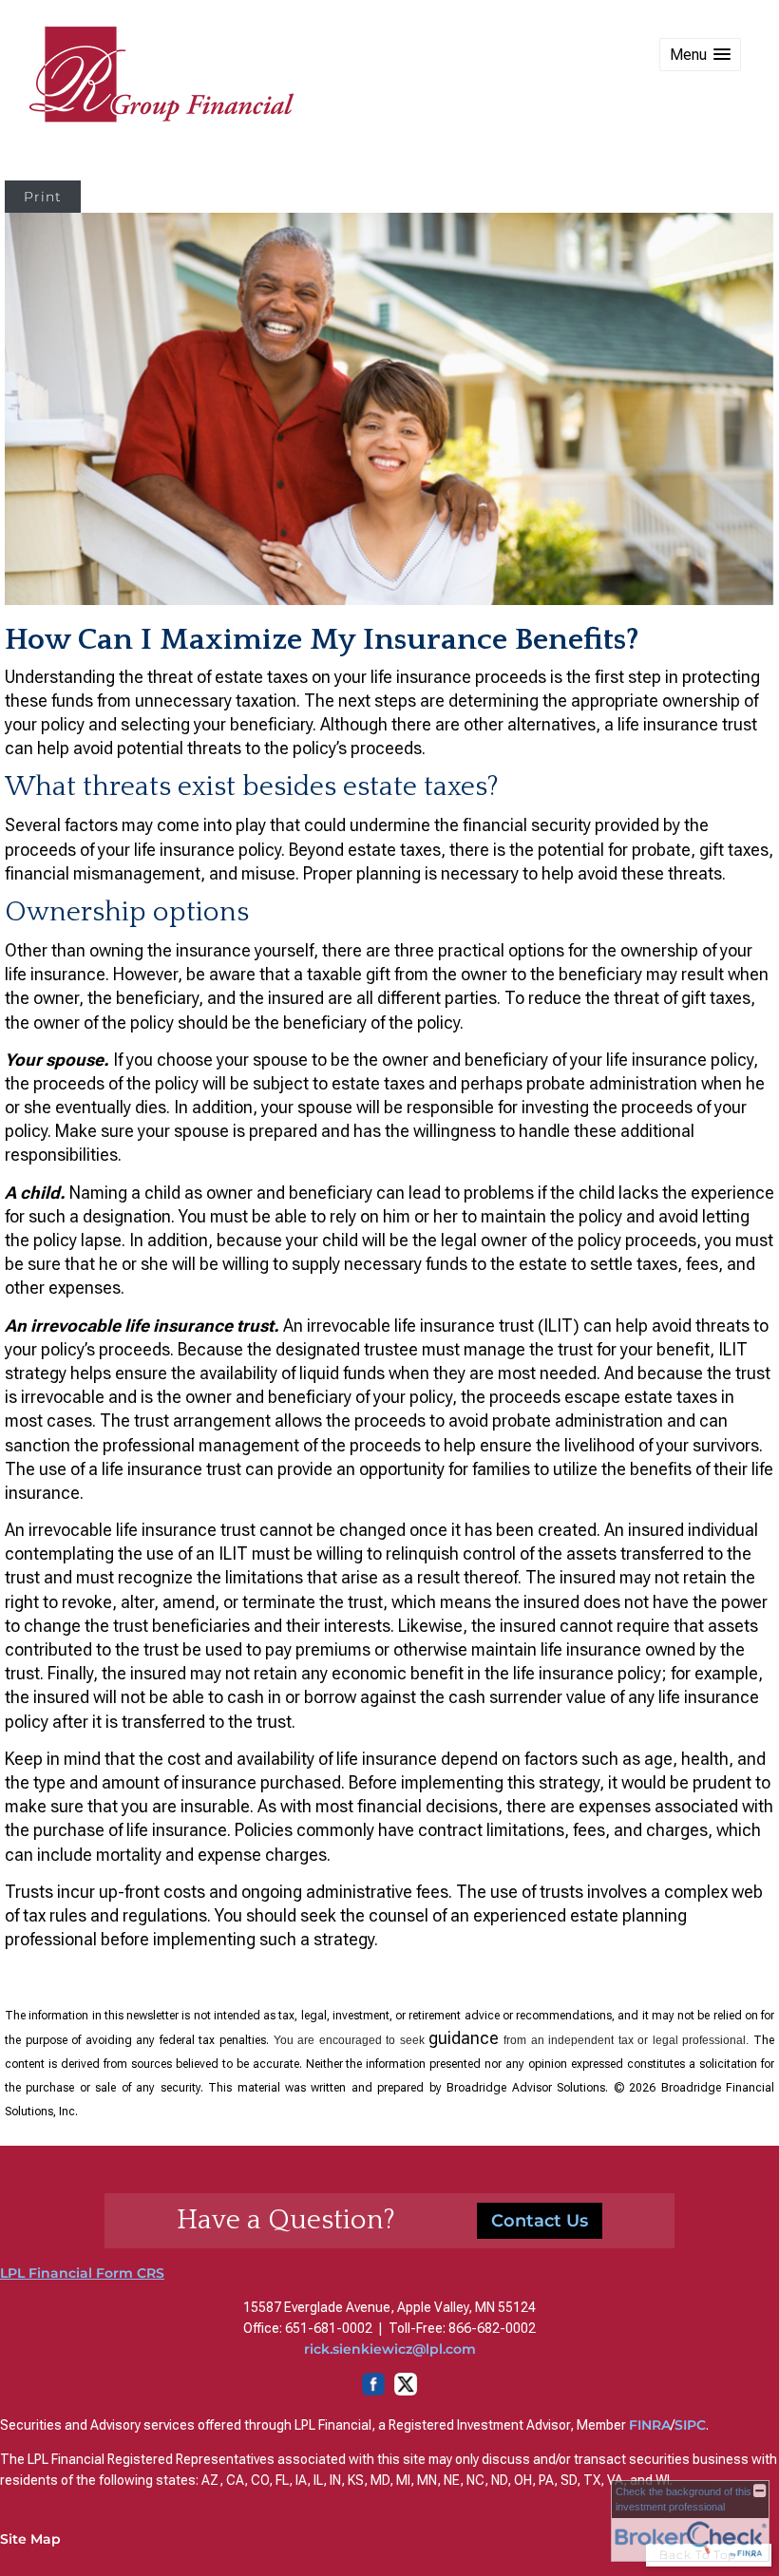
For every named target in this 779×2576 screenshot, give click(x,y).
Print (43, 197)
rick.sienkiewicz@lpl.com (390, 2349)
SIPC (690, 2425)
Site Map (30, 2539)
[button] (700, 55)
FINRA (650, 2425)
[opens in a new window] (389, 2391)
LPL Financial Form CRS (82, 2273)
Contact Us (540, 2221)
